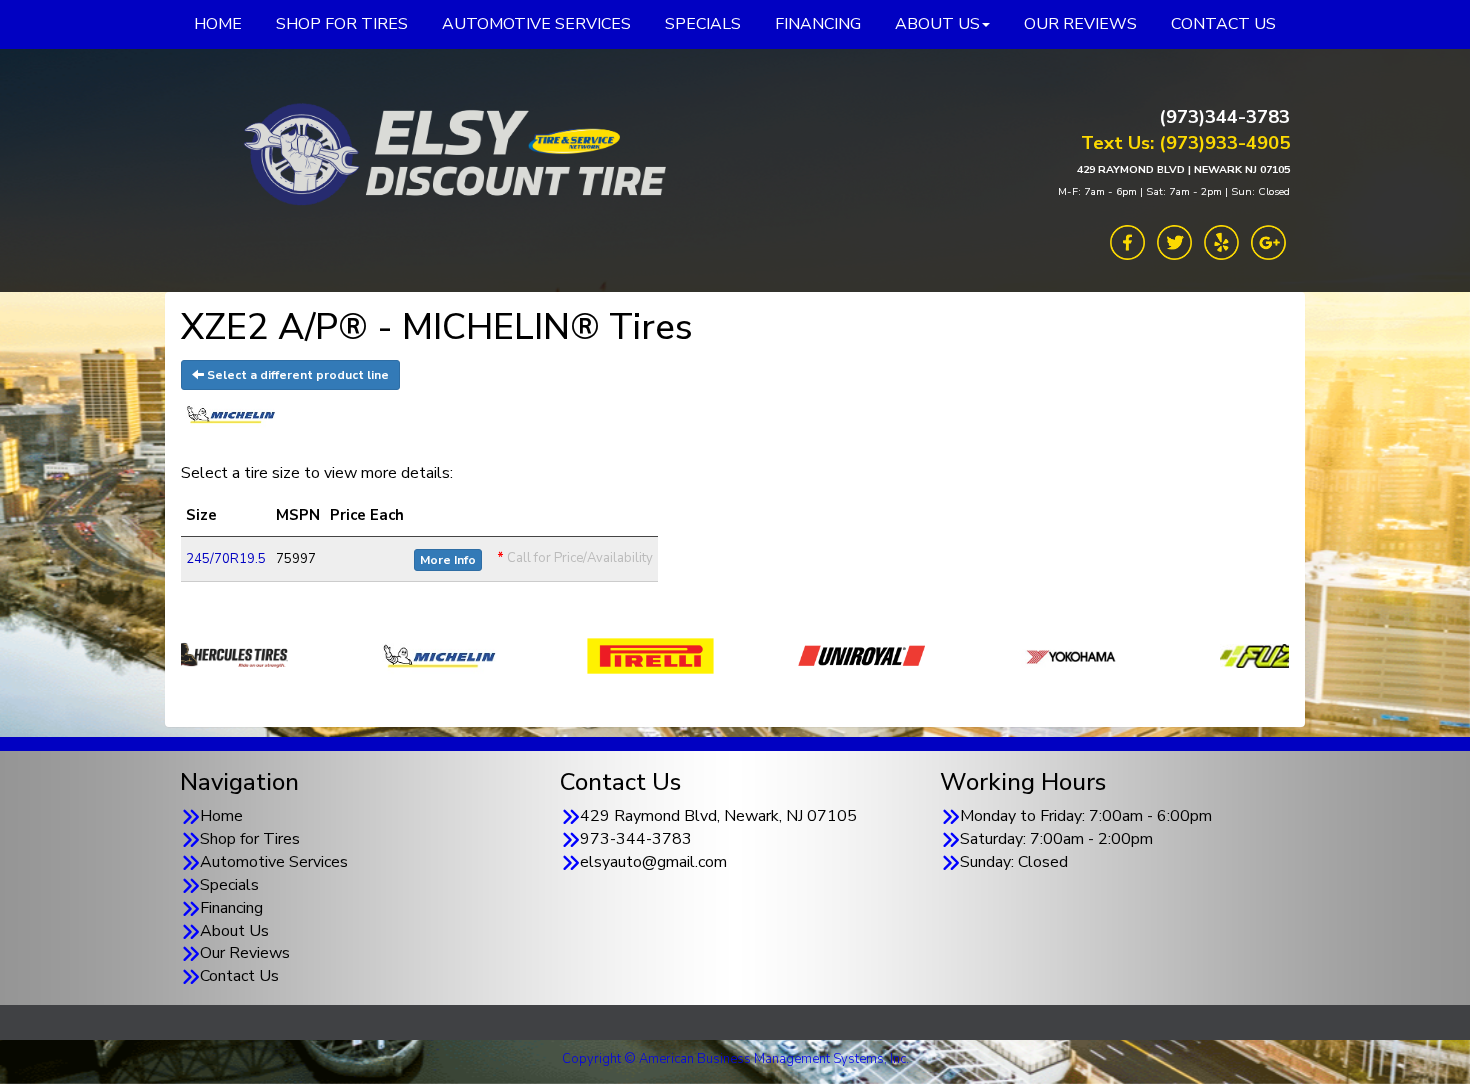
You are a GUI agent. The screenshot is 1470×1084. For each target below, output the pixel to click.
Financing (231, 908)
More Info (448, 560)
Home (221, 816)
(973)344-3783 (1224, 117)
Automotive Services (274, 862)
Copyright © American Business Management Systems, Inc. (735, 1059)
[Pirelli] (523, 655)
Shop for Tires (250, 839)
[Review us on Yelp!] (1221, 241)
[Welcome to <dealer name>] (450, 155)
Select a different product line (296, 375)
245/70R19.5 (226, 559)
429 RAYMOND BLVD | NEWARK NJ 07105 (1183, 169)
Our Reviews (245, 953)
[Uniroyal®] (734, 655)
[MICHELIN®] (312, 655)
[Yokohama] (945, 655)
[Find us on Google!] (1268, 241)
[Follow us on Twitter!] (1174, 241)
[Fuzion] (1156, 655)
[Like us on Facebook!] (1127, 241)
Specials (229, 885)
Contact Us (239, 976)
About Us (234, 931)
